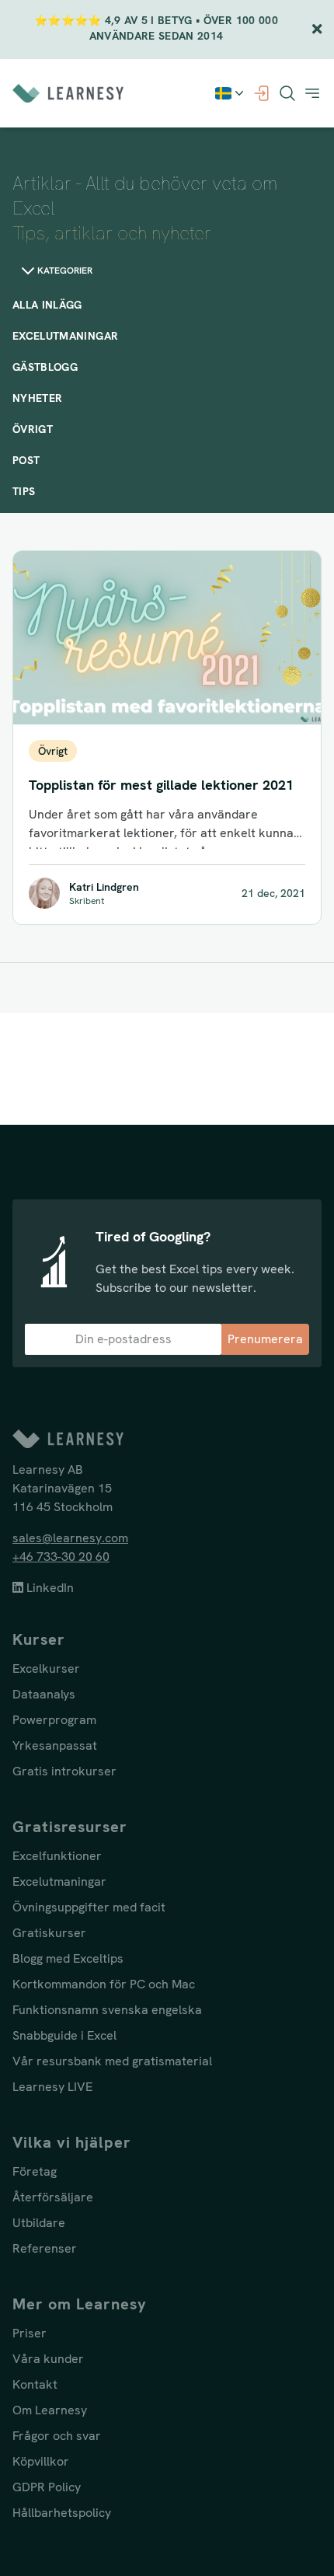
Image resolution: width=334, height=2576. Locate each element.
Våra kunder (48, 2359)
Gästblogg (45, 367)
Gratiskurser (49, 1933)
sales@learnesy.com (70, 1538)
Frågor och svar (57, 2436)
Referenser (45, 2248)
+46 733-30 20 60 (61, 1557)
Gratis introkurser (64, 1771)
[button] (312, 93)
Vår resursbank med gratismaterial (112, 2061)
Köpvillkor (41, 2461)
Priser (30, 2333)
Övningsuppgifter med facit (89, 1907)
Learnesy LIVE (52, 2087)
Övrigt (33, 429)
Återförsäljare (53, 2197)
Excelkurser (46, 1668)
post (26, 460)
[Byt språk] (231, 93)
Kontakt (35, 2384)
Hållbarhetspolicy (62, 2513)
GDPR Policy (47, 2487)
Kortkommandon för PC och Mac (104, 1984)
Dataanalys (44, 1694)
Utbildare (39, 2223)
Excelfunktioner (57, 1856)
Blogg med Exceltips (68, 1958)
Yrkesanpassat (55, 1745)
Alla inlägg (47, 305)
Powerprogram (54, 1720)
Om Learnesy (50, 2410)
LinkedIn (49, 1588)
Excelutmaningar (65, 336)
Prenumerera (265, 1339)
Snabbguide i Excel (64, 2035)
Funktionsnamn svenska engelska (107, 2010)
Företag (35, 2171)
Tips (24, 491)
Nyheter (37, 398)
